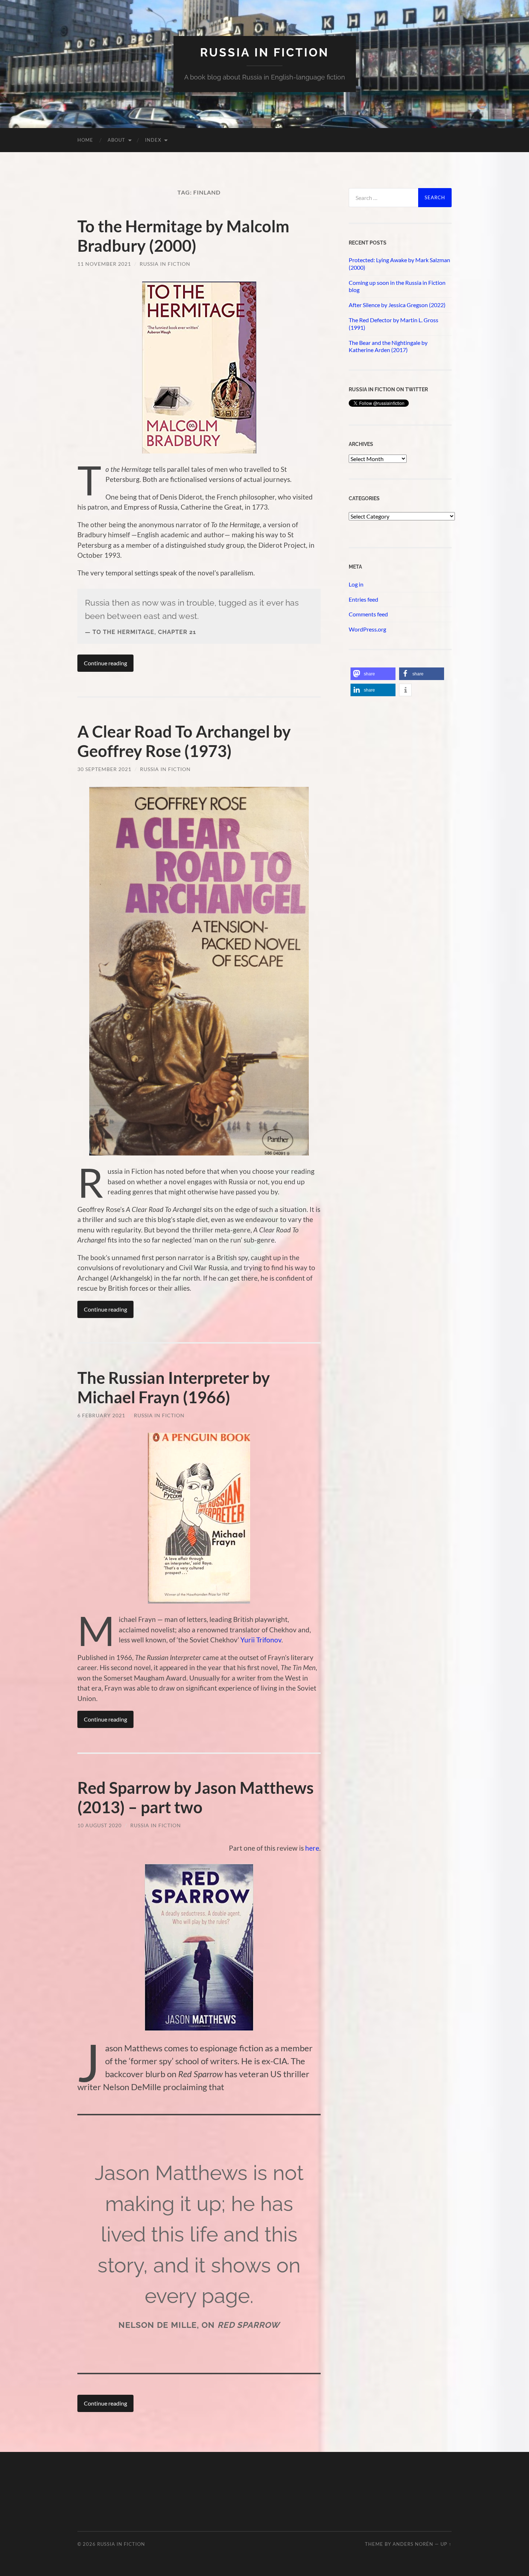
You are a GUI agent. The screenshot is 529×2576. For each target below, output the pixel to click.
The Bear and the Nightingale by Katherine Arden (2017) (388, 346)
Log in (356, 584)
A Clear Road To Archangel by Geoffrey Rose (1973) (184, 741)
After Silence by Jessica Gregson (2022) (397, 305)
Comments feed (368, 614)
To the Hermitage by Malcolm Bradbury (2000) (183, 236)
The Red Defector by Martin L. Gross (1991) (394, 324)
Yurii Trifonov (261, 1640)
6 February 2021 (101, 1415)
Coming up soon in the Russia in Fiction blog (397, 286)
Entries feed (363, 599)
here (312, 1848)
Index (153, 140)
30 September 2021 (104, 769)
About (116, 140)
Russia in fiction (264, 52)
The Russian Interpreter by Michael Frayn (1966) (174, 1387)
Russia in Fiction (165, 264)
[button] (373, 674)
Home (85, 140)
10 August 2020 (100, 1825)
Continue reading (105, 663)
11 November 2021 (104, 264)
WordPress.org (367, 629)
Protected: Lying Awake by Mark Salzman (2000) (399, 264)
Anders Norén (413, 2544)
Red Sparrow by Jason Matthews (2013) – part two (196, 1797)
